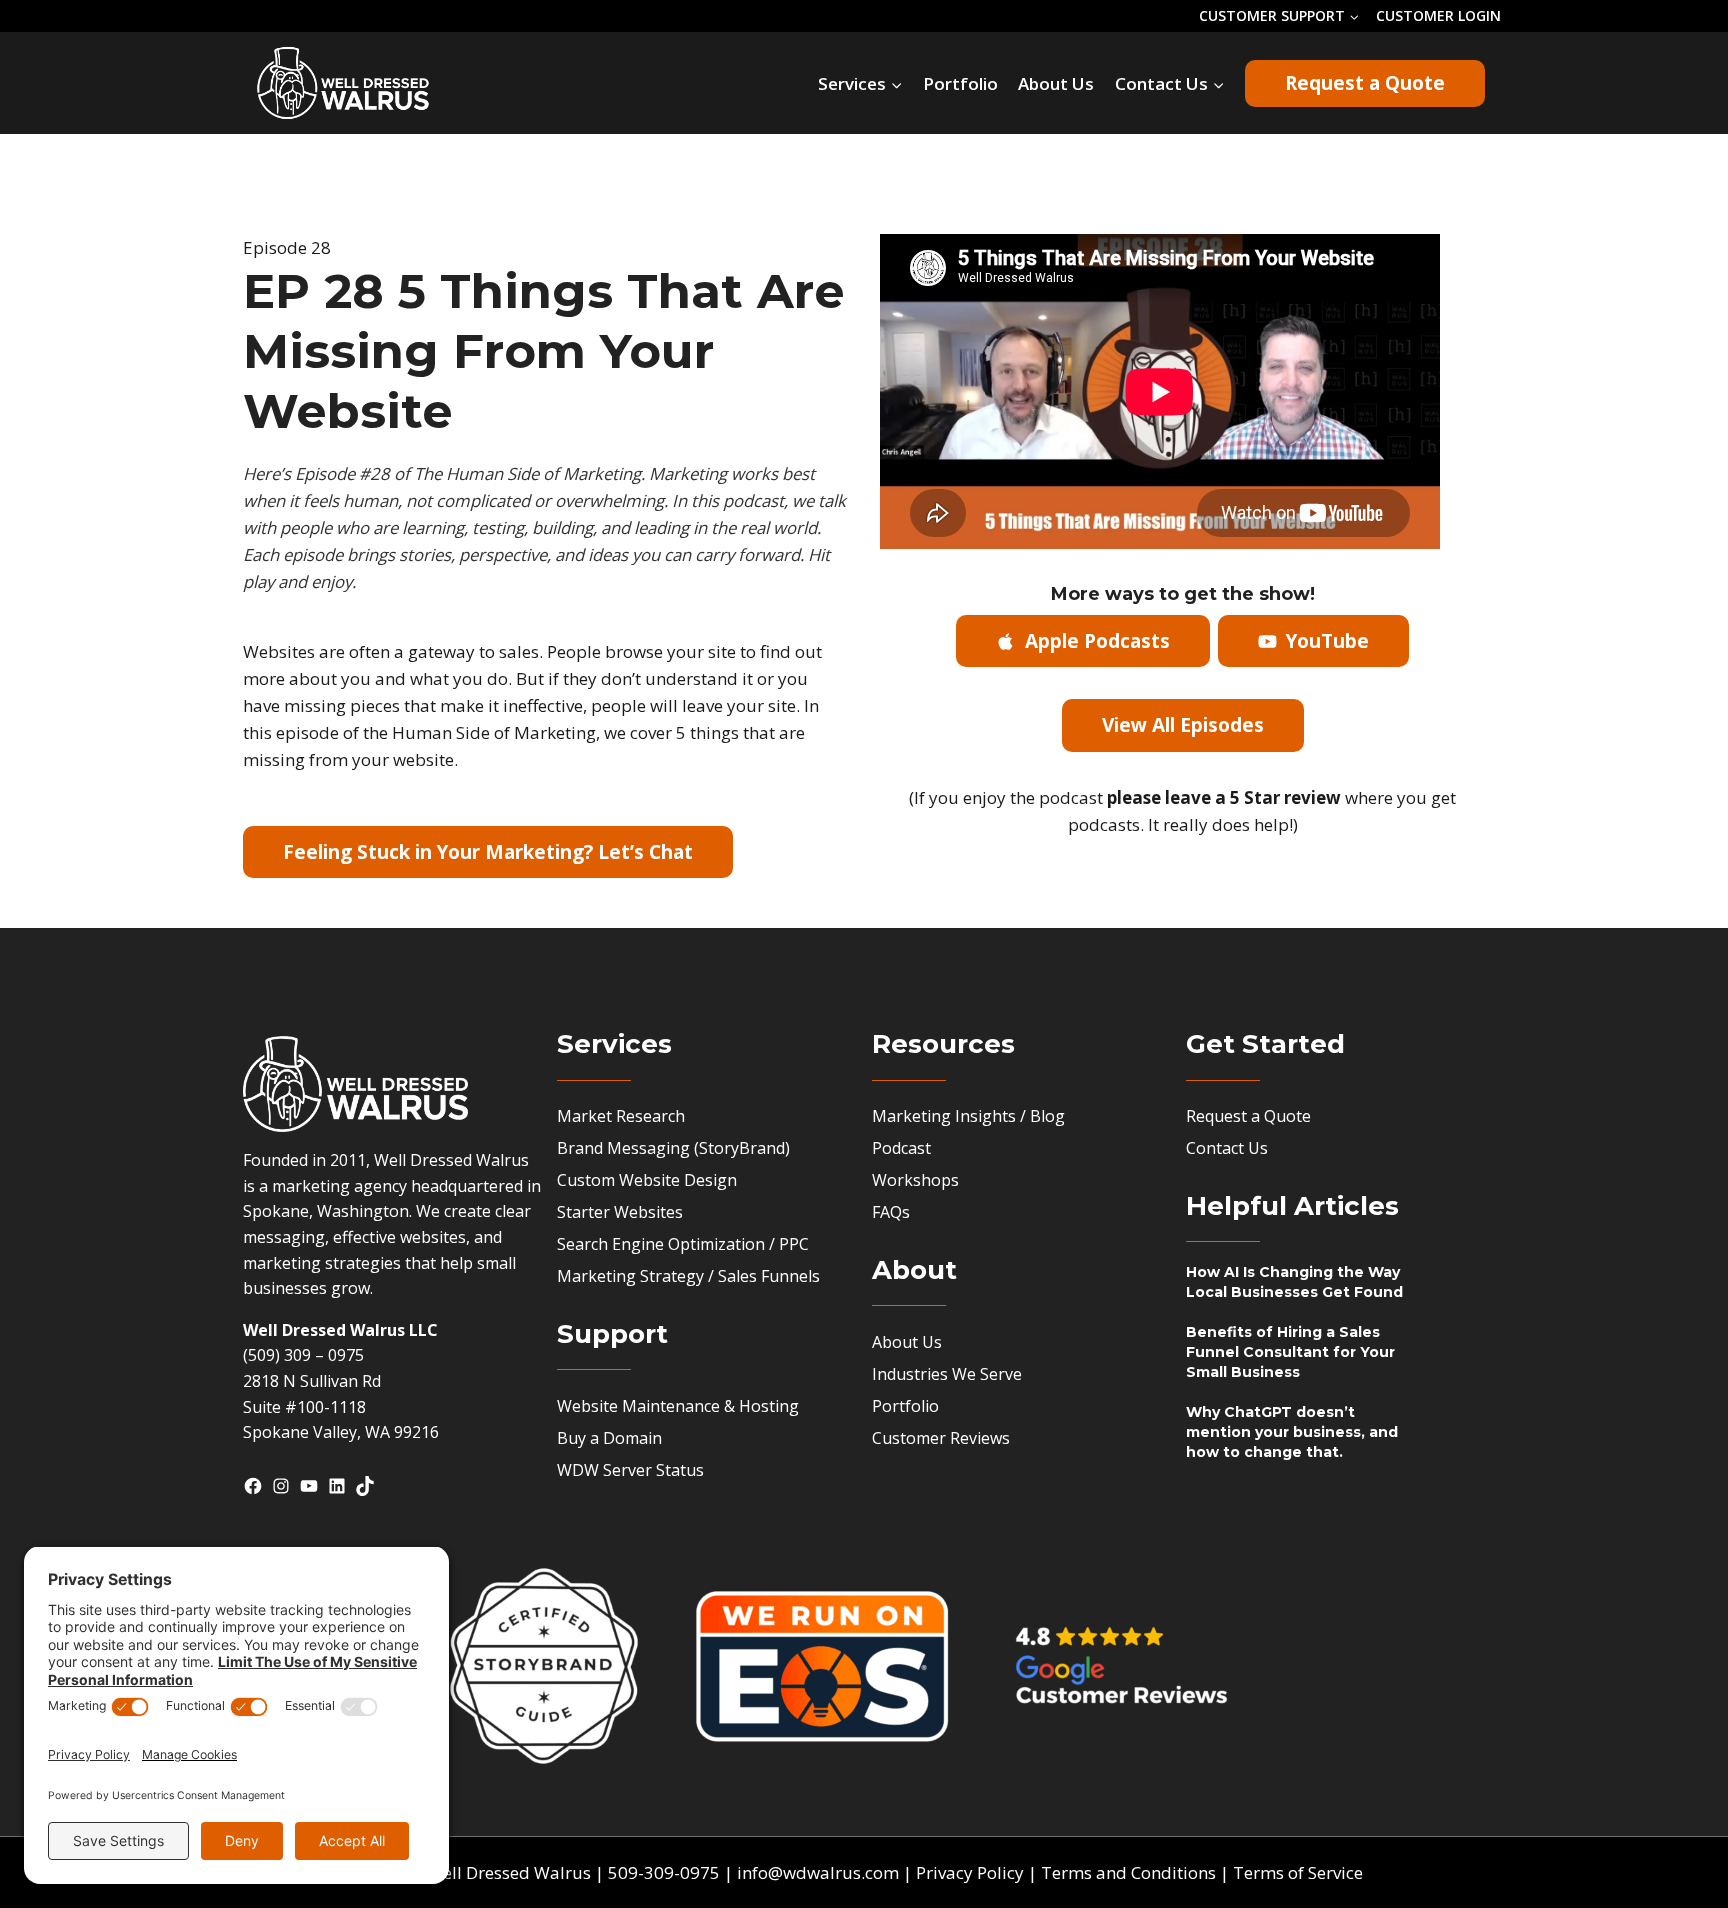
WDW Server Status (630, 1470)
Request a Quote (1365, 83)
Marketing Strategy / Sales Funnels (688, 1276)
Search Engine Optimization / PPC (683, 1244)
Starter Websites (620, 1212)
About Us (1056, 83)
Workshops (915, 1180)
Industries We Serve (947, 1374)
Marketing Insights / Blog (968, 1116)
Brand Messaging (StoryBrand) (673, 1148)
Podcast (901, 1148)
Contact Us (1227, 1148)
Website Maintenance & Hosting (678, 1406)
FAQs (891, 1212)
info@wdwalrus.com (818, 1872)
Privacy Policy (970, 1872)
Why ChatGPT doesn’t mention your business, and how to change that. (1292, 1432)
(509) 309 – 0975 (303, 1355)
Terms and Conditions (1128, 1872)
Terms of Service (1298, 1872)
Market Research (621, 1116)
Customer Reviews (941, 1438)
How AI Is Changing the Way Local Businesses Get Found (1294, 1282)
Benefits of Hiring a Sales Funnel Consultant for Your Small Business (1290, 1352)
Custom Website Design (647, 1180)
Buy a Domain (609, 1438)
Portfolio (960, 83)
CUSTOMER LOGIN (1438, 15)
